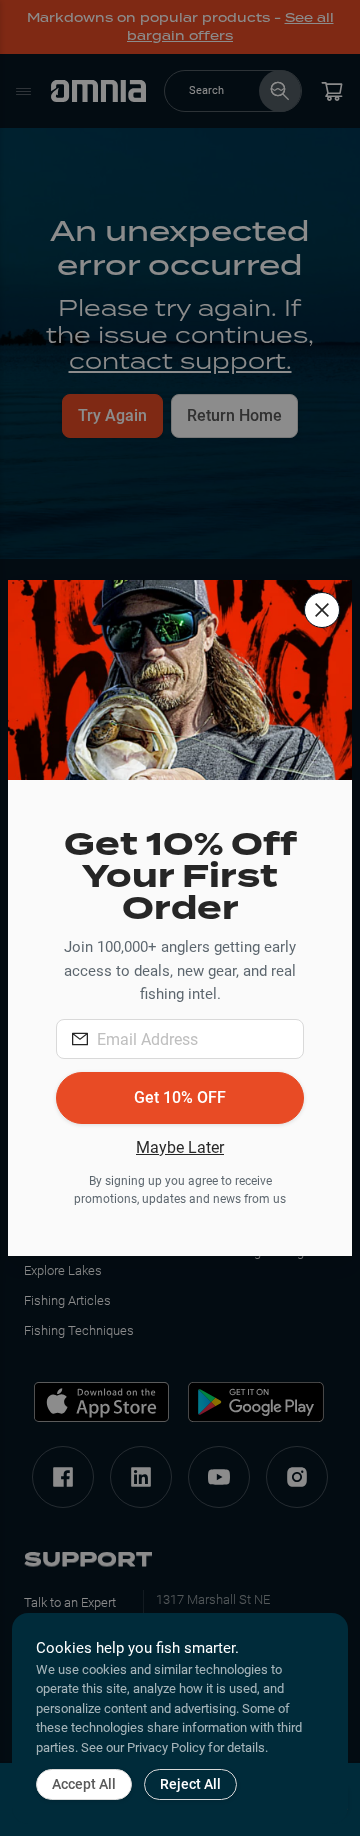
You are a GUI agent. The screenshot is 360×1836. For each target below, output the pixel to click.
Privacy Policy (166, 1747)
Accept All (84, 1784)
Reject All (190, 1784)
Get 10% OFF (180, 1097)
